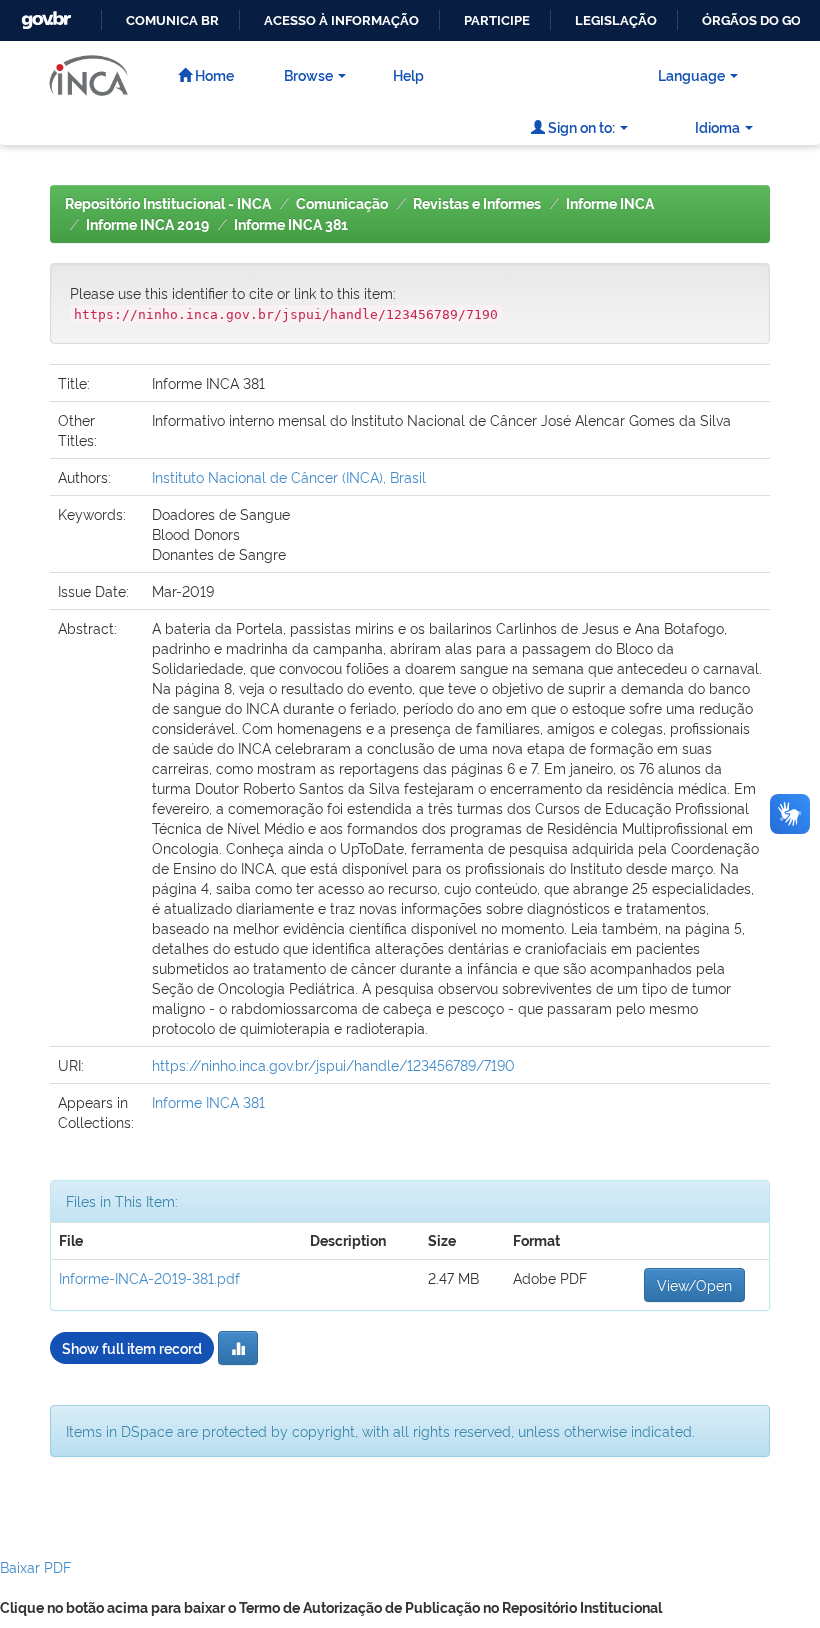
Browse (308, 74)
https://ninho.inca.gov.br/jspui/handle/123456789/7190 (333, 1064)
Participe (497, 20)
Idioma (717, 126)
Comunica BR (172, 20)
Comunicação (342, 204)
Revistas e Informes (477, 204)
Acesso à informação (341, 20)
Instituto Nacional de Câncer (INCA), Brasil (289, 476)
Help (408, 74)
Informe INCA (610, 204)
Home (213, 74)
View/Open (694, 1284)
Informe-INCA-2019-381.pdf (149, 1277)
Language (691, 74)
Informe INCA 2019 (147, 225)
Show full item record (132, 1347)
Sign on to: (580, 126)
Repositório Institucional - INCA (168, 204)
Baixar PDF (35, 1566)
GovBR (44, 14)
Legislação (616, 20)
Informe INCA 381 (291, 225)
